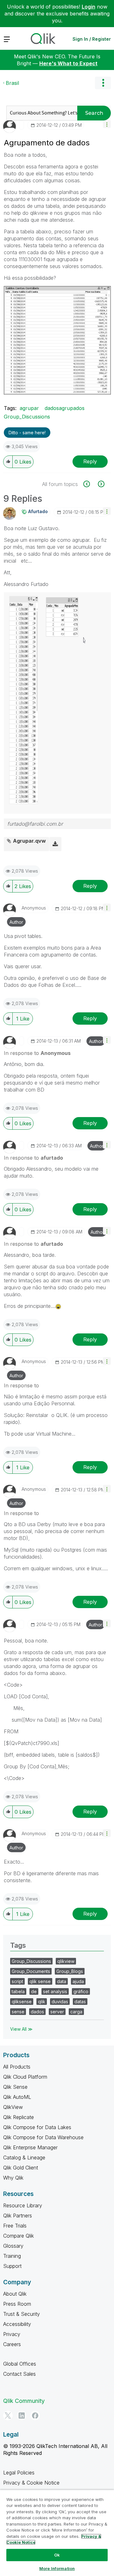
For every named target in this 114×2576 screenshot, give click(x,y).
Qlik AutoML (17, 2097)
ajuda (78, 1981)
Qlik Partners (18, 2216)
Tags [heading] (18, 1945)
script (17, 1981)
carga (76, 2012)
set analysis (55, 1991)
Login (89, 7)
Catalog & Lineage (24, 2157)
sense (18, 2012)
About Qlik (15, 2294)
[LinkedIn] (22, 2415)
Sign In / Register (92, 39)
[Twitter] (8, 2415)
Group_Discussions (27, 417)
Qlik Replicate (19, 2117)
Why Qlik (13, 2178)
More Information (57, 2568)
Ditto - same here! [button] (27, 433)
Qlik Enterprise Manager (30, 2147)
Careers (12, 2344)
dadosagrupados (65, 408)
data (62, 1981)
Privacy (12, 2334)
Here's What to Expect (68, 63)
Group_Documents (31, 1971)
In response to (37, 1053)
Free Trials (15, 2226)
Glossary (13, 2246)
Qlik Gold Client (21, 2168)
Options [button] (103, 83)
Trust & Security (22, 2314)
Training (12, 2256)
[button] (107, 124)
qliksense (22, 2002)
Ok (57, 2555)
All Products (17, 2067)
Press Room (17, 2304)
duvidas (60, 2002)
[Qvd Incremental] (90, 484)
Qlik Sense (15, 2087)
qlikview (66, 1961)
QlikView (13, 2107)
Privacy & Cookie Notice (31, 2483)
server (57, 2012)
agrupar (29, 408)
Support (12, 2266)
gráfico (81, 1991)
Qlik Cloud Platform (25, 2077)
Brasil (12, 83)
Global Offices (20, 2364)
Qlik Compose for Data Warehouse (43, 2137)
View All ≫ (21, 2029)
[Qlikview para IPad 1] (101, 484)
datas (80, 2002)
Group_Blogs (70, 1971)
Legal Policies (19, 2473)
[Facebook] (35, 2415)
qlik (42, 2002)
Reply (90, 461)
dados (37, 2012)
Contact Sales (19, 2374)
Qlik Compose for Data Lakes (37, 2127)
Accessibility (17, 2324)
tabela (18, 1991)
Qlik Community (24, 2401)
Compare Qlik (19, 2236)
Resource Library (23, 2205)
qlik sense (40, 1981)
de (34, 1991)
